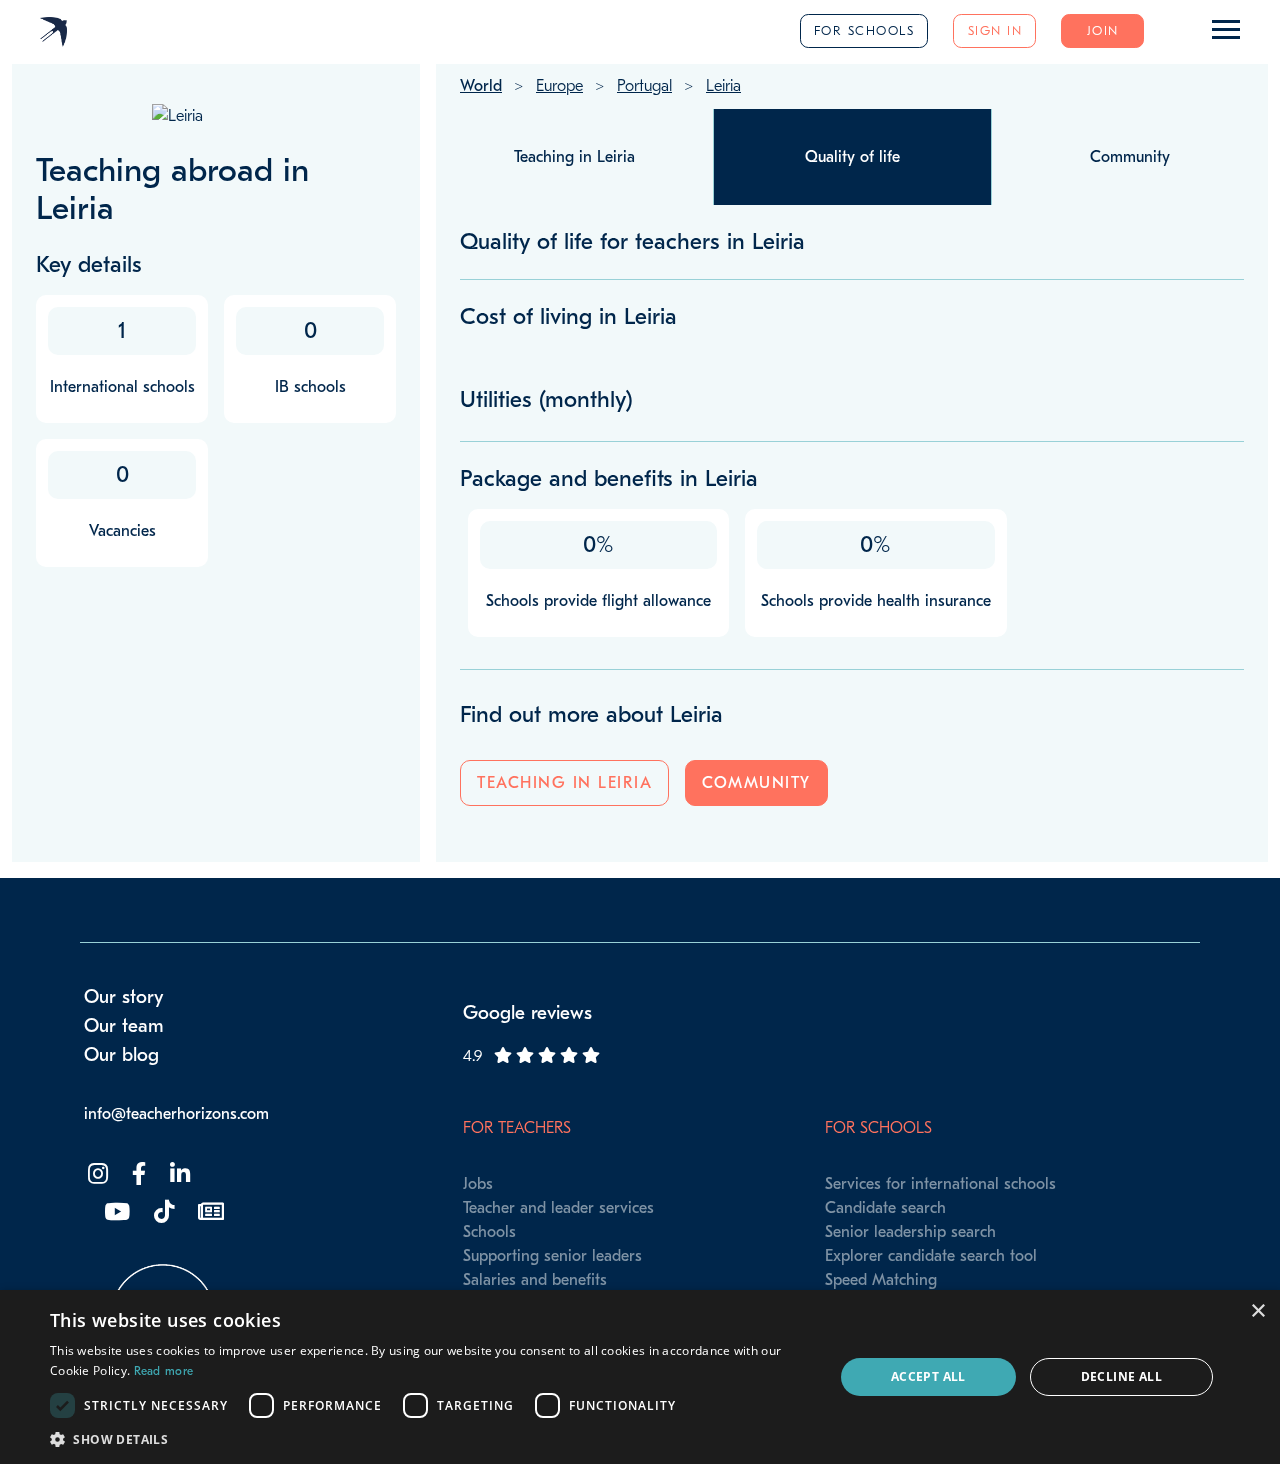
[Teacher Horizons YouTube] (115, 1212)
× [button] (1257, 1311)
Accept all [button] (928, 1376)
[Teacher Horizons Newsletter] (209, 1212)
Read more (164, 1371)
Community (756, 783)
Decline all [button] (1121, 1376)
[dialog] (640, 1377)
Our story (124, 997)
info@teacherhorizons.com (176, 1114)
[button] (430, 1439)
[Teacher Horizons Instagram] (96, 1174)
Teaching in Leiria (564, 783)
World (481, 86)
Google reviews (527, 1013)
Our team (124, 1026)
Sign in (995, 30)
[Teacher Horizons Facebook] (137, 1174)
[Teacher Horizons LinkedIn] (178, 1174)
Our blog (121, 1055)
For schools (864, 30)
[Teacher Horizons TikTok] (162, 1212)
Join (1103, 30)
